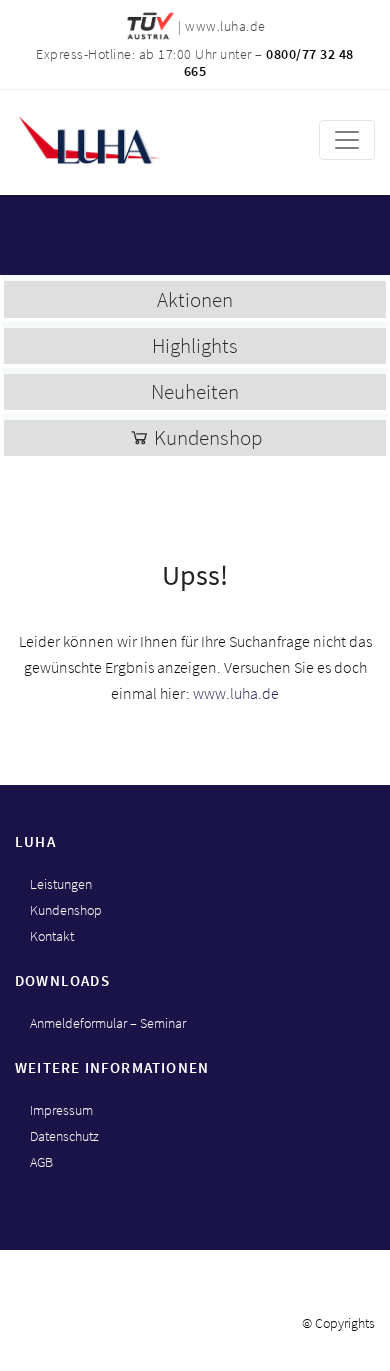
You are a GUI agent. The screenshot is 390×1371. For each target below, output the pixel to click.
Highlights (195, 345)
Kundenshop (206, 437)
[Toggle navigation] (347, 140)
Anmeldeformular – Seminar (108, 1023)
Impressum (61, 1110)
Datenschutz (64, 1136)
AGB (41, 1162)
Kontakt (52, 936)
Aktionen (195, 299)
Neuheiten (195, 391)
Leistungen (61, 884)
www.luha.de (236, 693)
